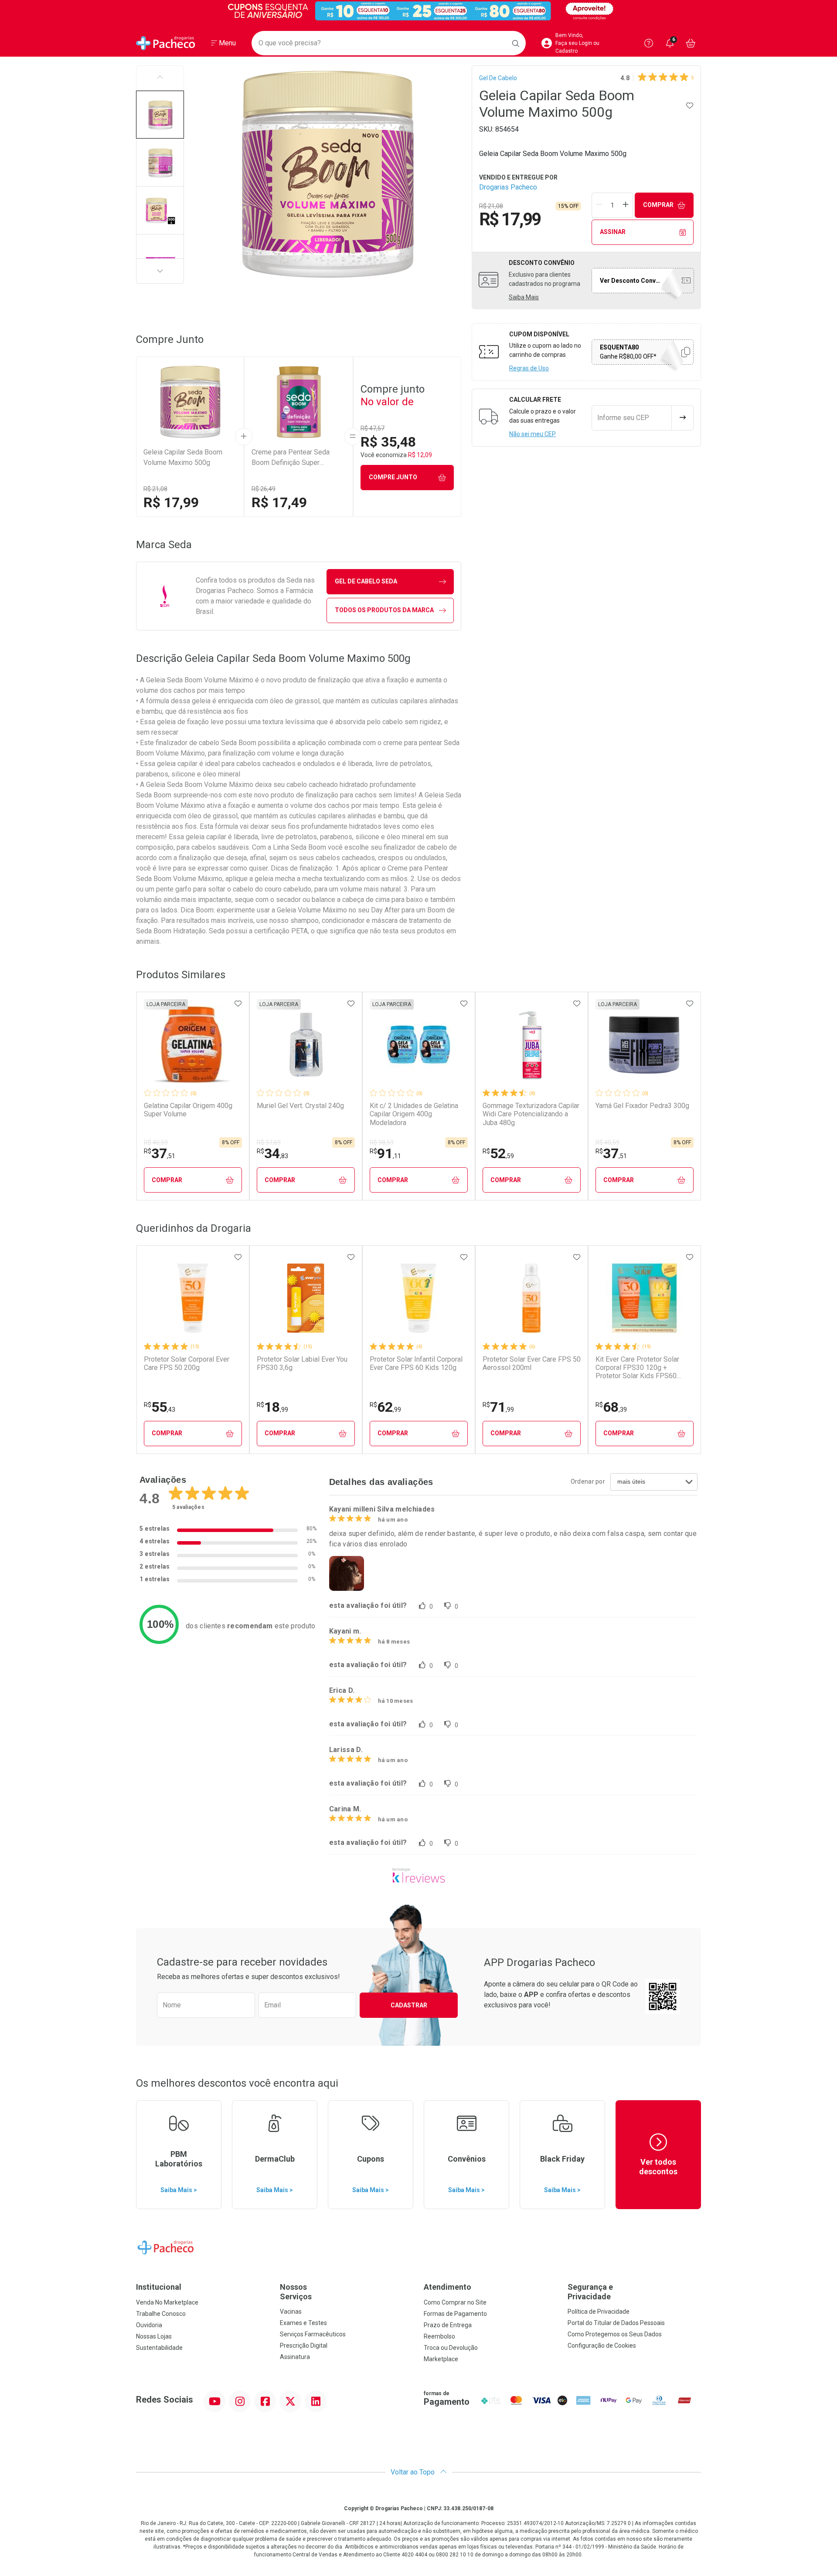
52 (498, 1153)
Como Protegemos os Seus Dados (615, 2334)
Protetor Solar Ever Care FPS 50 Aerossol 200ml (532, 1363)
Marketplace (441, 2359)
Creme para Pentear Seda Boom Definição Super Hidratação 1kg (291, 458)
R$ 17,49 (279, 502)
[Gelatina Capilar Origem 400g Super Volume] (193, 1044)
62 (385, 1407)
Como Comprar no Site (455, 2302)
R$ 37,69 (269, 1142)
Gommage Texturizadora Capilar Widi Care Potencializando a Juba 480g (531, 1114)
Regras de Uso (529, 368)
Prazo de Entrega (448, 2325)
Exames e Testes (303, 2323)
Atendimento (447, 2287)
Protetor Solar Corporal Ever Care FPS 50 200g (187, 1363)
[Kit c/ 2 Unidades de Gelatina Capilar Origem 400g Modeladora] (418, 1044)
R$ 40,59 (156, 1142)
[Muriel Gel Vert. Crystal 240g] (306, 1044)
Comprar (658, 205)
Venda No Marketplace (167, 2302)
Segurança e (590, 2292)
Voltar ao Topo (413, 2472)
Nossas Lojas (154, 2336)
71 (498, 1407)
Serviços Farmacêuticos (313, 2334)
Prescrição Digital (304, 2346)
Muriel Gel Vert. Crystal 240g (300, 1106)
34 (272, 1153)
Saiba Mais (524, 297)
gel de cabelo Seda (366, 581)
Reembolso (439, 2336)
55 (160, 1407)
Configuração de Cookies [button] (602, 2346)
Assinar (613, 232)
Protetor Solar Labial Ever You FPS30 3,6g (302, 1363)
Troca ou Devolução (451, 2348)
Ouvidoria (149, 2325)
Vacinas (291, 2312)
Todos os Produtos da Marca (384, 610)
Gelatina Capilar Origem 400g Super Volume (188, 1110)
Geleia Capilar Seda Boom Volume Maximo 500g (183, 457)
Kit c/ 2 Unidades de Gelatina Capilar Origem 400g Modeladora (414, 1114)
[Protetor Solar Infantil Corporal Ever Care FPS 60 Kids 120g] (418, 1298)
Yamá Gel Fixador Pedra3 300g (642, 1106)
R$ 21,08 (155, 489)
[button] (160, 115)
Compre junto (393, 477)
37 (160, 1153)
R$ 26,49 (264, 489)
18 (272, 1407)
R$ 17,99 (171, 502)
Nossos (296, 2292)
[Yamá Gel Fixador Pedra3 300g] (644, 1044)
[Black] (418, 11)
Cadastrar (409, 2005)
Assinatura (295, 2357)
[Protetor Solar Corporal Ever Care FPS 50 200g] (193, 1298)
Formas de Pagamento (455, 2314)
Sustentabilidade (159, 2348)
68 (611, 1407)
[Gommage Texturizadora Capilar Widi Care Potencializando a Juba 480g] (531, 1044)
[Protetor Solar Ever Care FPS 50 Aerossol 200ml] (531, 1298)
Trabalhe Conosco (161, 2314)
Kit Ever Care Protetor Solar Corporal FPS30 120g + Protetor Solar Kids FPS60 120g (637, 1368)
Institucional (159, 2287)
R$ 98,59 (382, 1142)
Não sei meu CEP (532, 434)
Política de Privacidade (599, 2312)
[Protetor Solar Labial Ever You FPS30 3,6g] (306, 1298)
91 (385, 1153)
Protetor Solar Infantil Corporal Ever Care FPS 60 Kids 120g (416, 1363)
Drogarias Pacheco (508, 187)
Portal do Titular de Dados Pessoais (616, 2323)
